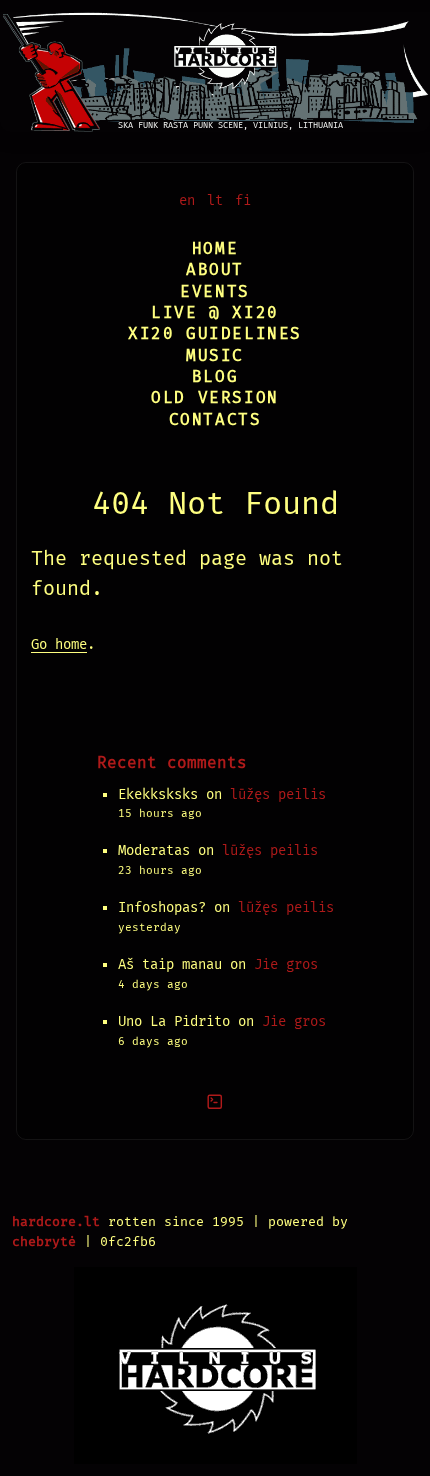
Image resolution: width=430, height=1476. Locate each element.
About (215, 269)
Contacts (215, 419)
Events (215, 291)
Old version (215, 397)
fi (243, 200)
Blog (215, 376)
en (187, 200)
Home (215, 248)
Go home (59, 644)
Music (215, 355)
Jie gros (286, 964)
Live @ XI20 (215, 312)
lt (215, 200)
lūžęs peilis (278, 794)
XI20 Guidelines (215, 333)
